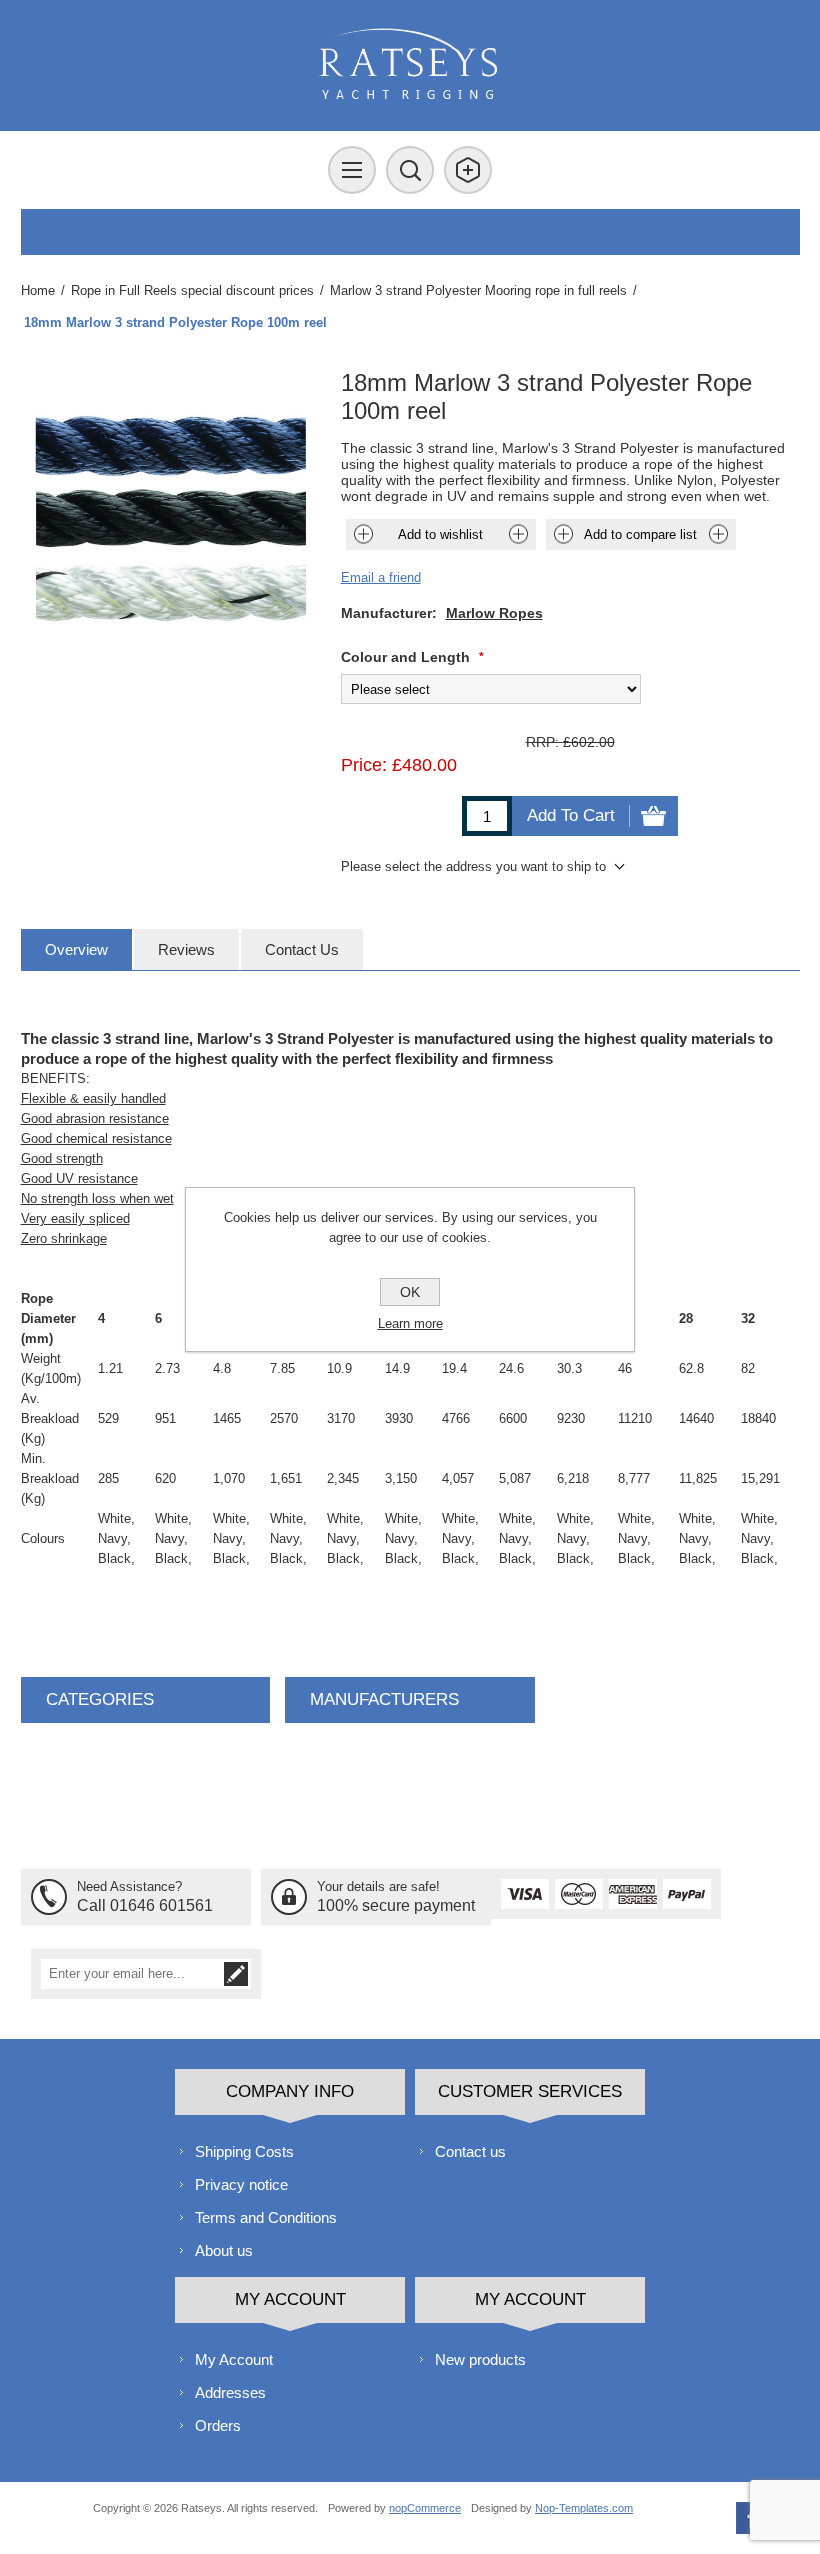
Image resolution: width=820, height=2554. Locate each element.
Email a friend (381, 577)
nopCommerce (425, 2508)
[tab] (76, 949)
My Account (234, 2359)
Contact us (470, 2151)
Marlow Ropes (494, 613)
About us (224, 2250)
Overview (76, 949)
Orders (218, 2425)
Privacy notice (241, 2184)
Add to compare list (640, 534)
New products (480, 2359)
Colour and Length (407, 657)
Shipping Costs (244, 2151)
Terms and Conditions (266, 2217)
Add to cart (571, 815)
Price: (364, 765)
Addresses (230, 2392)
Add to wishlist (440, 534)
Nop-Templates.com (584, 2508)
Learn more (410, 1323)
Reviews (186, 949)
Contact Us (302, 949)
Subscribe (236, 1974)
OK (410, 1292)
